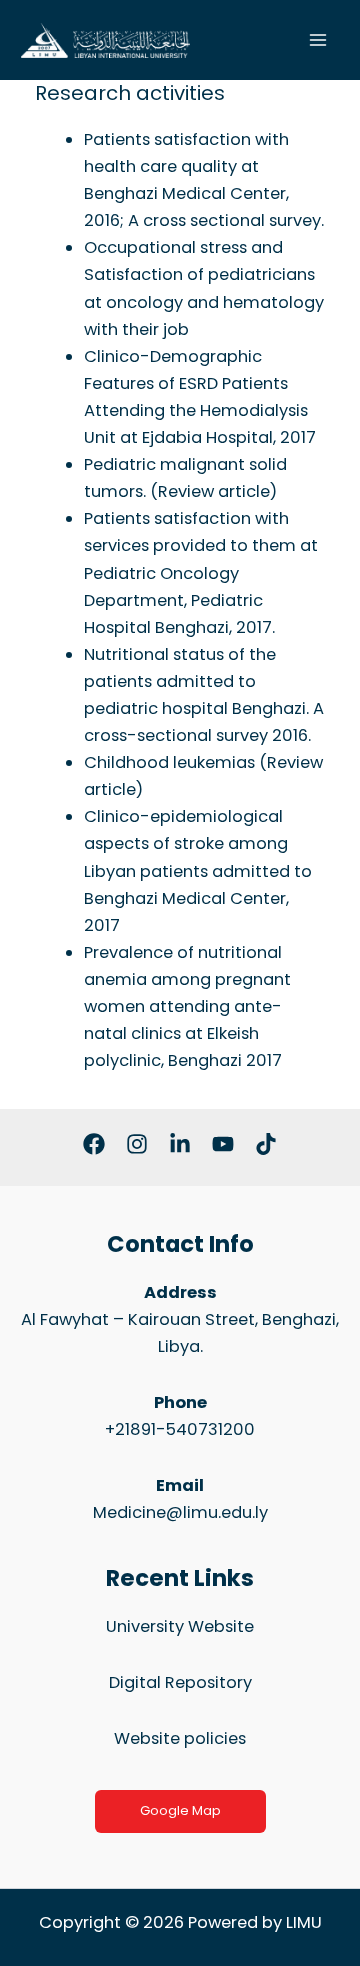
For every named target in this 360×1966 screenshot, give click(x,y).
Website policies (180, 1738)
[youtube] (223, 1144)
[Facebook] (94, 1144)
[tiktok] (266, 1144)
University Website (180, 1626)
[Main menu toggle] (317, 40)
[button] (180, 1811)
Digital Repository (180, 1682)
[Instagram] (137, 1144)
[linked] (180, 1144)
